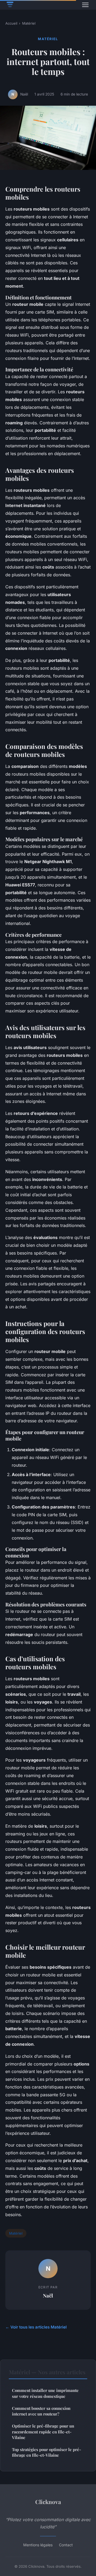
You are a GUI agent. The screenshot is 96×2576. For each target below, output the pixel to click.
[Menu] (85, 5)
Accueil (11, 23)
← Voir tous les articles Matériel (36, 2327)
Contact (66, 2545)
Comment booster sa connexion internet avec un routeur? (41, 2411)
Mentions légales (38, 2545)
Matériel (29, 23)
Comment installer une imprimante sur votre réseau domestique (45, 2393)
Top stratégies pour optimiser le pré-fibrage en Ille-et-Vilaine (47, 2452)
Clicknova (48, 2502)
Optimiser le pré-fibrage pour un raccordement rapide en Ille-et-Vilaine (43, 2432)
